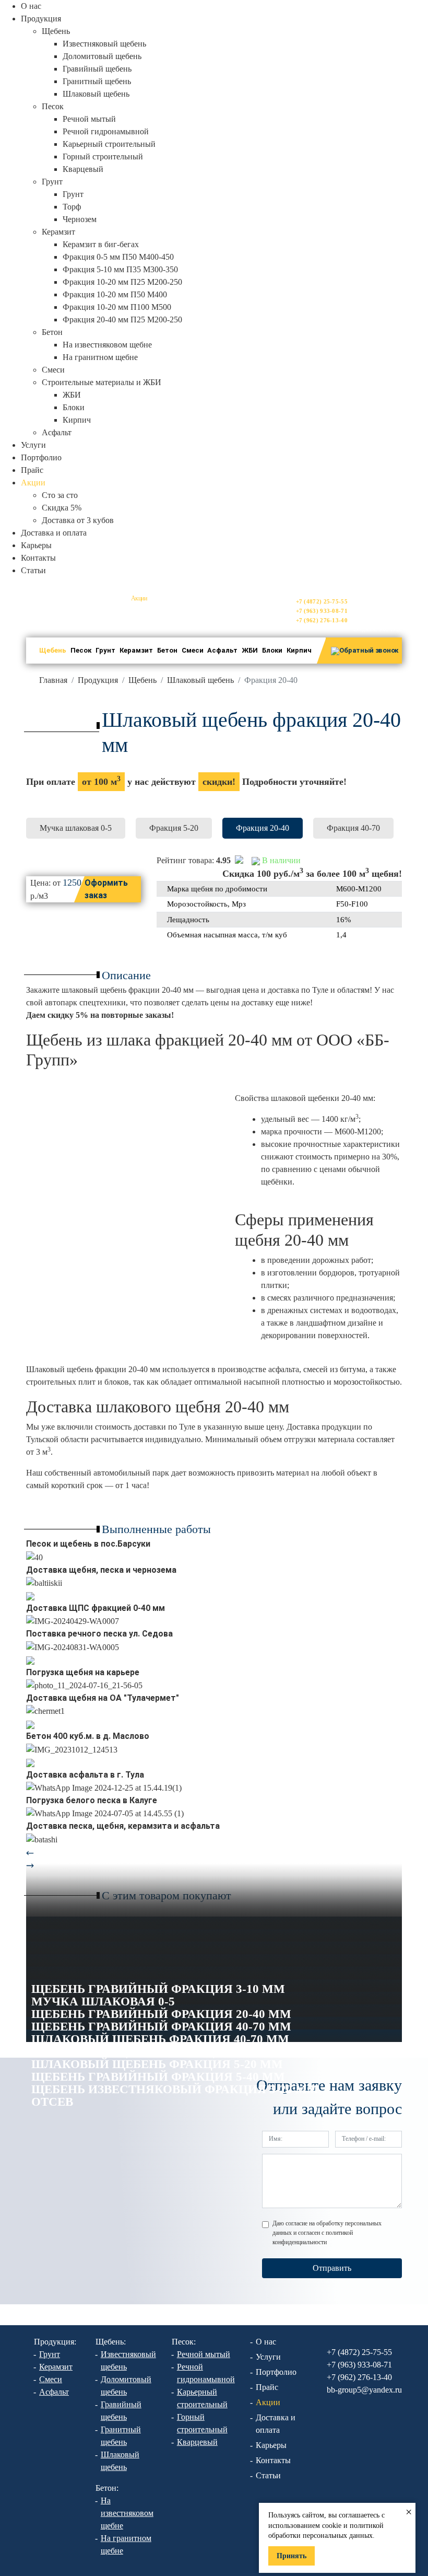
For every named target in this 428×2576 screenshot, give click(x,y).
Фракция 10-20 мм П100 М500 (117, 307)
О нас (31, 6)
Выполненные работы (156, 1529)
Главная (53, 680)
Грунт (73, 194)
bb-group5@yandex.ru (377, 622)
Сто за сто (60, 495)
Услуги (33, 445)
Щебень (53, 650)
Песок (81, 650)
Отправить (332, 2268)
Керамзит (136, 650)
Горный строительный (103, 156)
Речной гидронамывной (106, 131)
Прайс (32, 470)
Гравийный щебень (97, 69)
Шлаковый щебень (96, 94)
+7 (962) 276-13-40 (322, 620)
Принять (292, 2556)
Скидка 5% (62, 508)
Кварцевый (83, 169)
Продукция (98, 680)
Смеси (53, 370)
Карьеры (36, 545)
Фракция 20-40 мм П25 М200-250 (122, 320)
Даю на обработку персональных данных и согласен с (327, 2233)
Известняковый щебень (104, 44)
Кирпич (77, 420)
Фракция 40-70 (353, 828)
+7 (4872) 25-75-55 (322, 601)
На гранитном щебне (100, 357)
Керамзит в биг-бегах (101, 244)
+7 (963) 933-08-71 (322, 611)
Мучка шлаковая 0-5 (76, 828)
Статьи (33, 570)
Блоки (74, 407)
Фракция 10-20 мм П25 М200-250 (122, 282)
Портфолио (41, 457)
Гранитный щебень (97, 81)
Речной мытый (89, 119)
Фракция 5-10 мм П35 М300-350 (120, 269)
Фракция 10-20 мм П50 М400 (115, 294)
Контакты (38, 558)
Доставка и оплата (54, 533)
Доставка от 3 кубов (78, 520)
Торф (72, 207)
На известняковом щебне (107, 345)
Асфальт (57, 432)
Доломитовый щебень (102, 56)
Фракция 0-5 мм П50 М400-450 (118, 257)
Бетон (167, 650)
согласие (296, 2223)
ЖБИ (72, 395)
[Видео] (30, 1596)
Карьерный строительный (109, 144)
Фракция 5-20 (174, 828)
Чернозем (80, 219)
